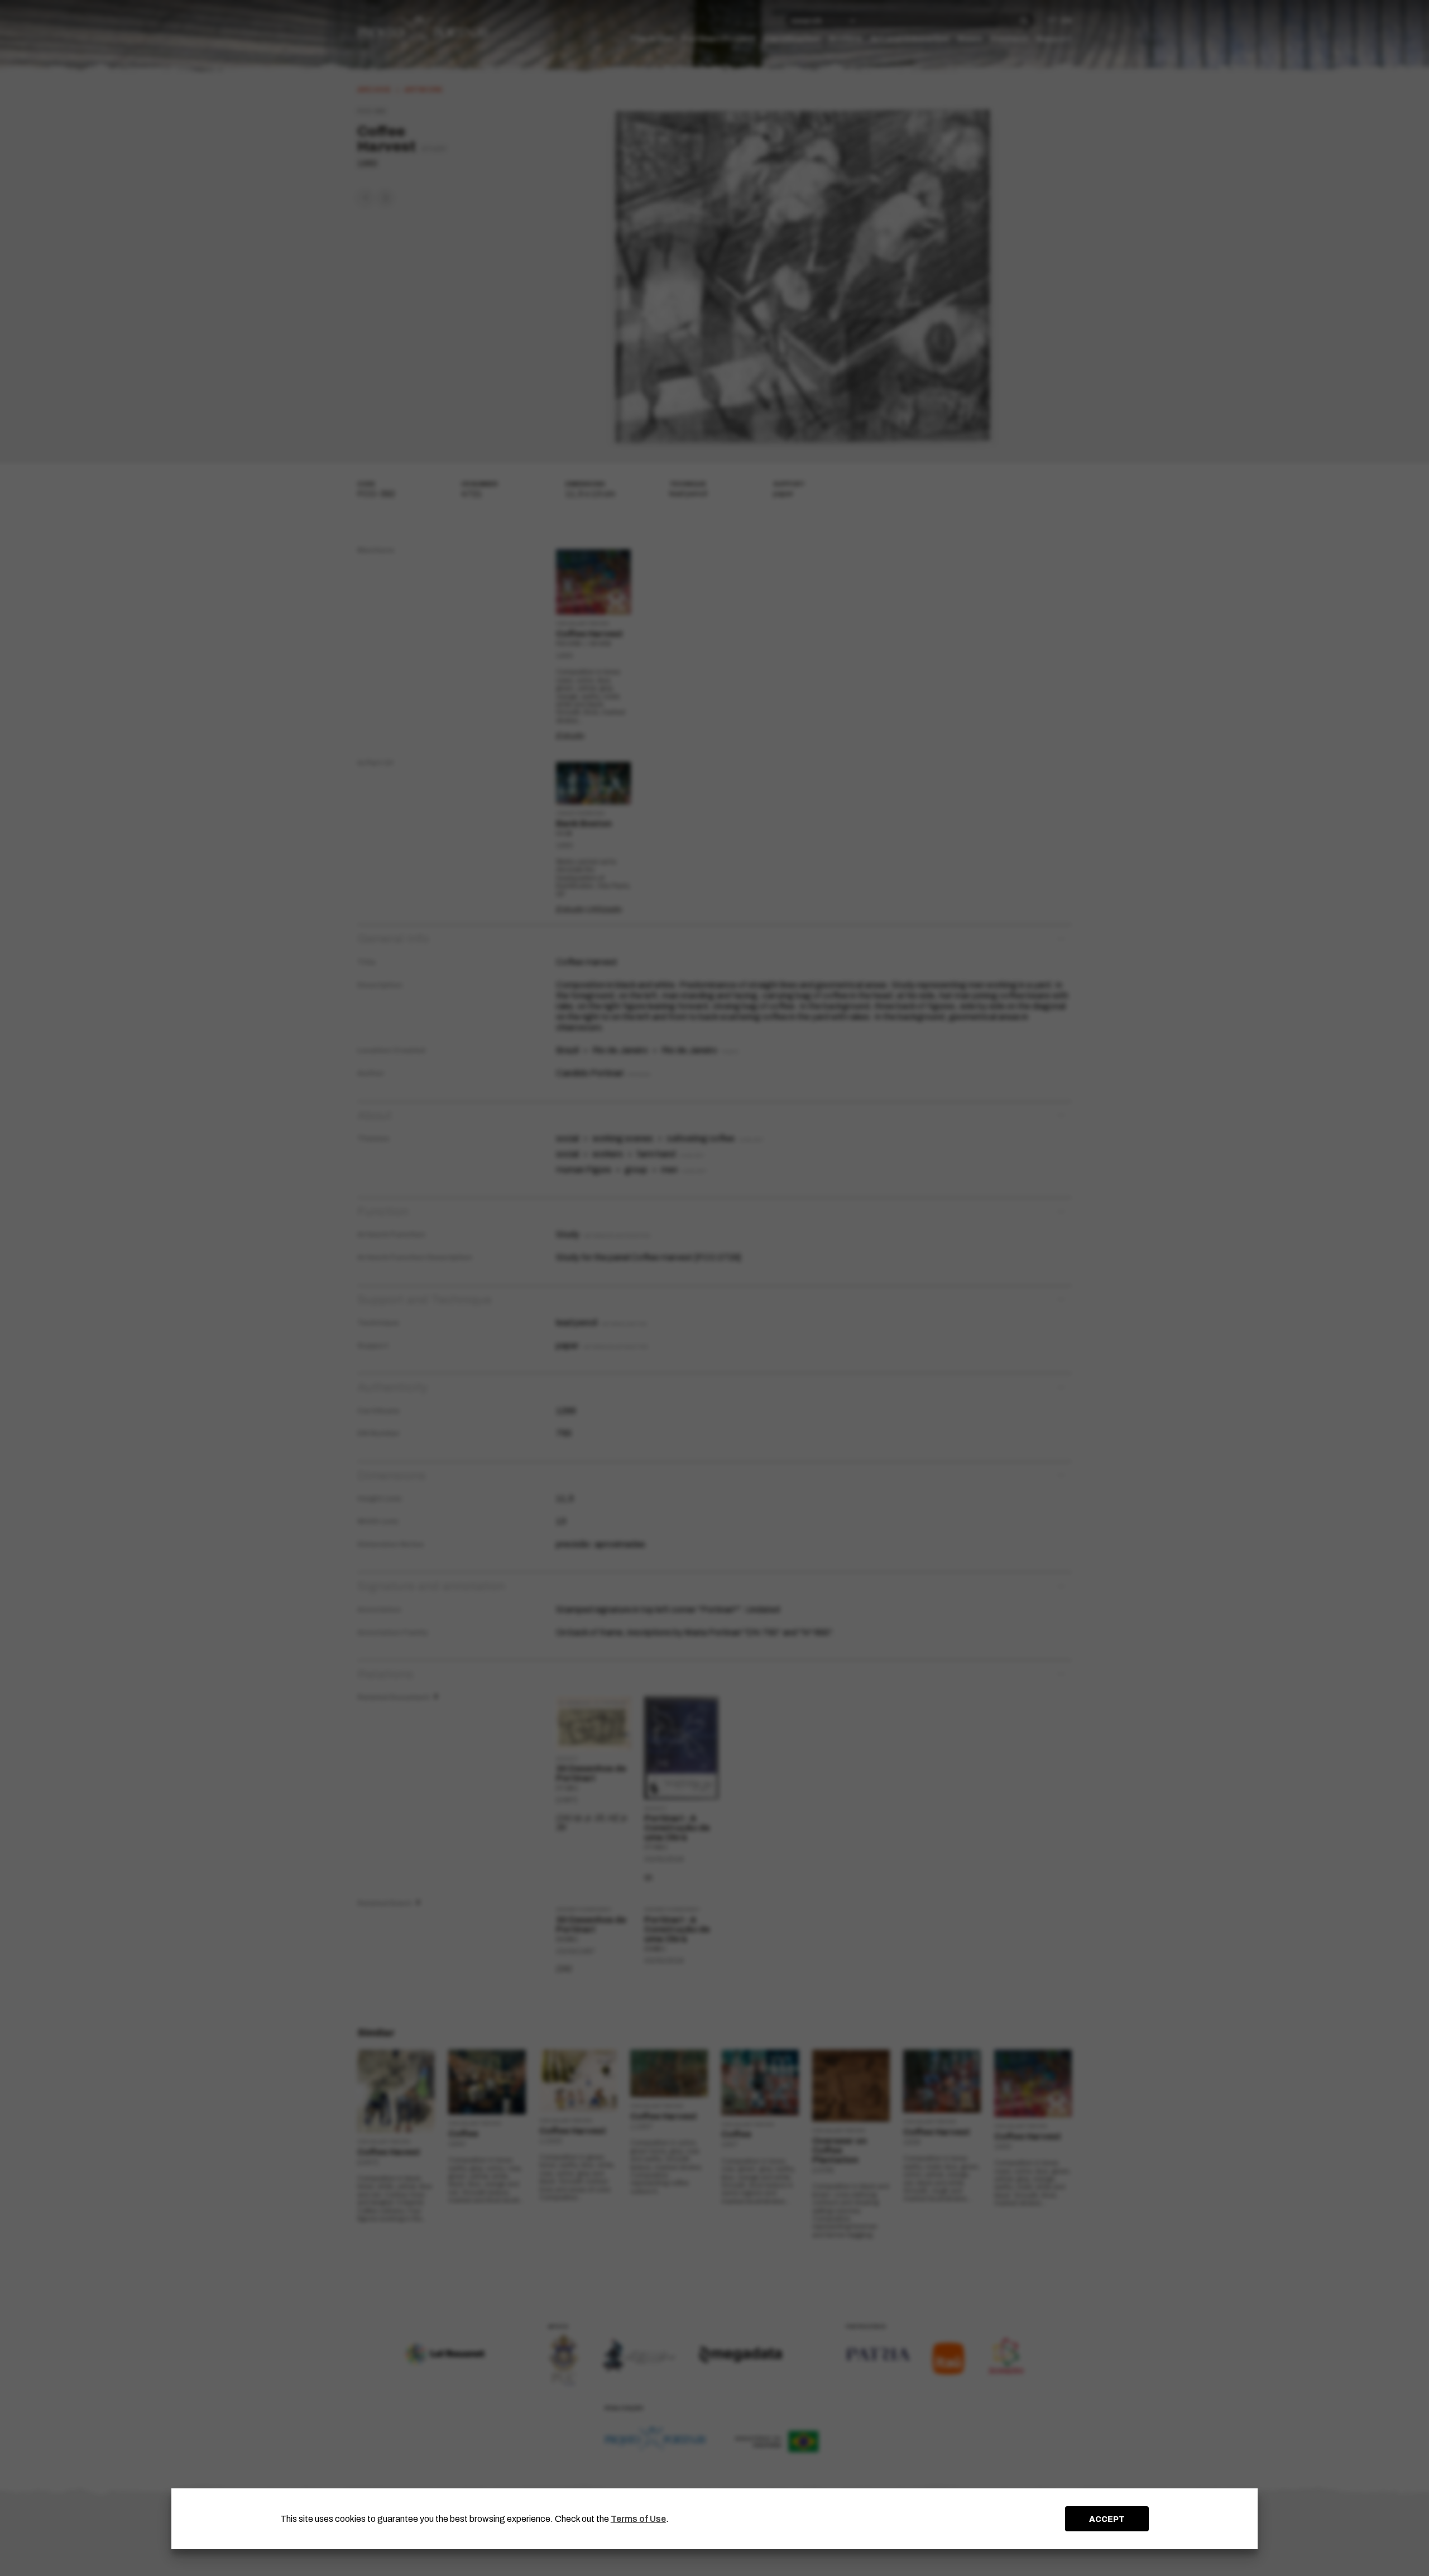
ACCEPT (1107, 2519)
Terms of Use (638, 2519)
